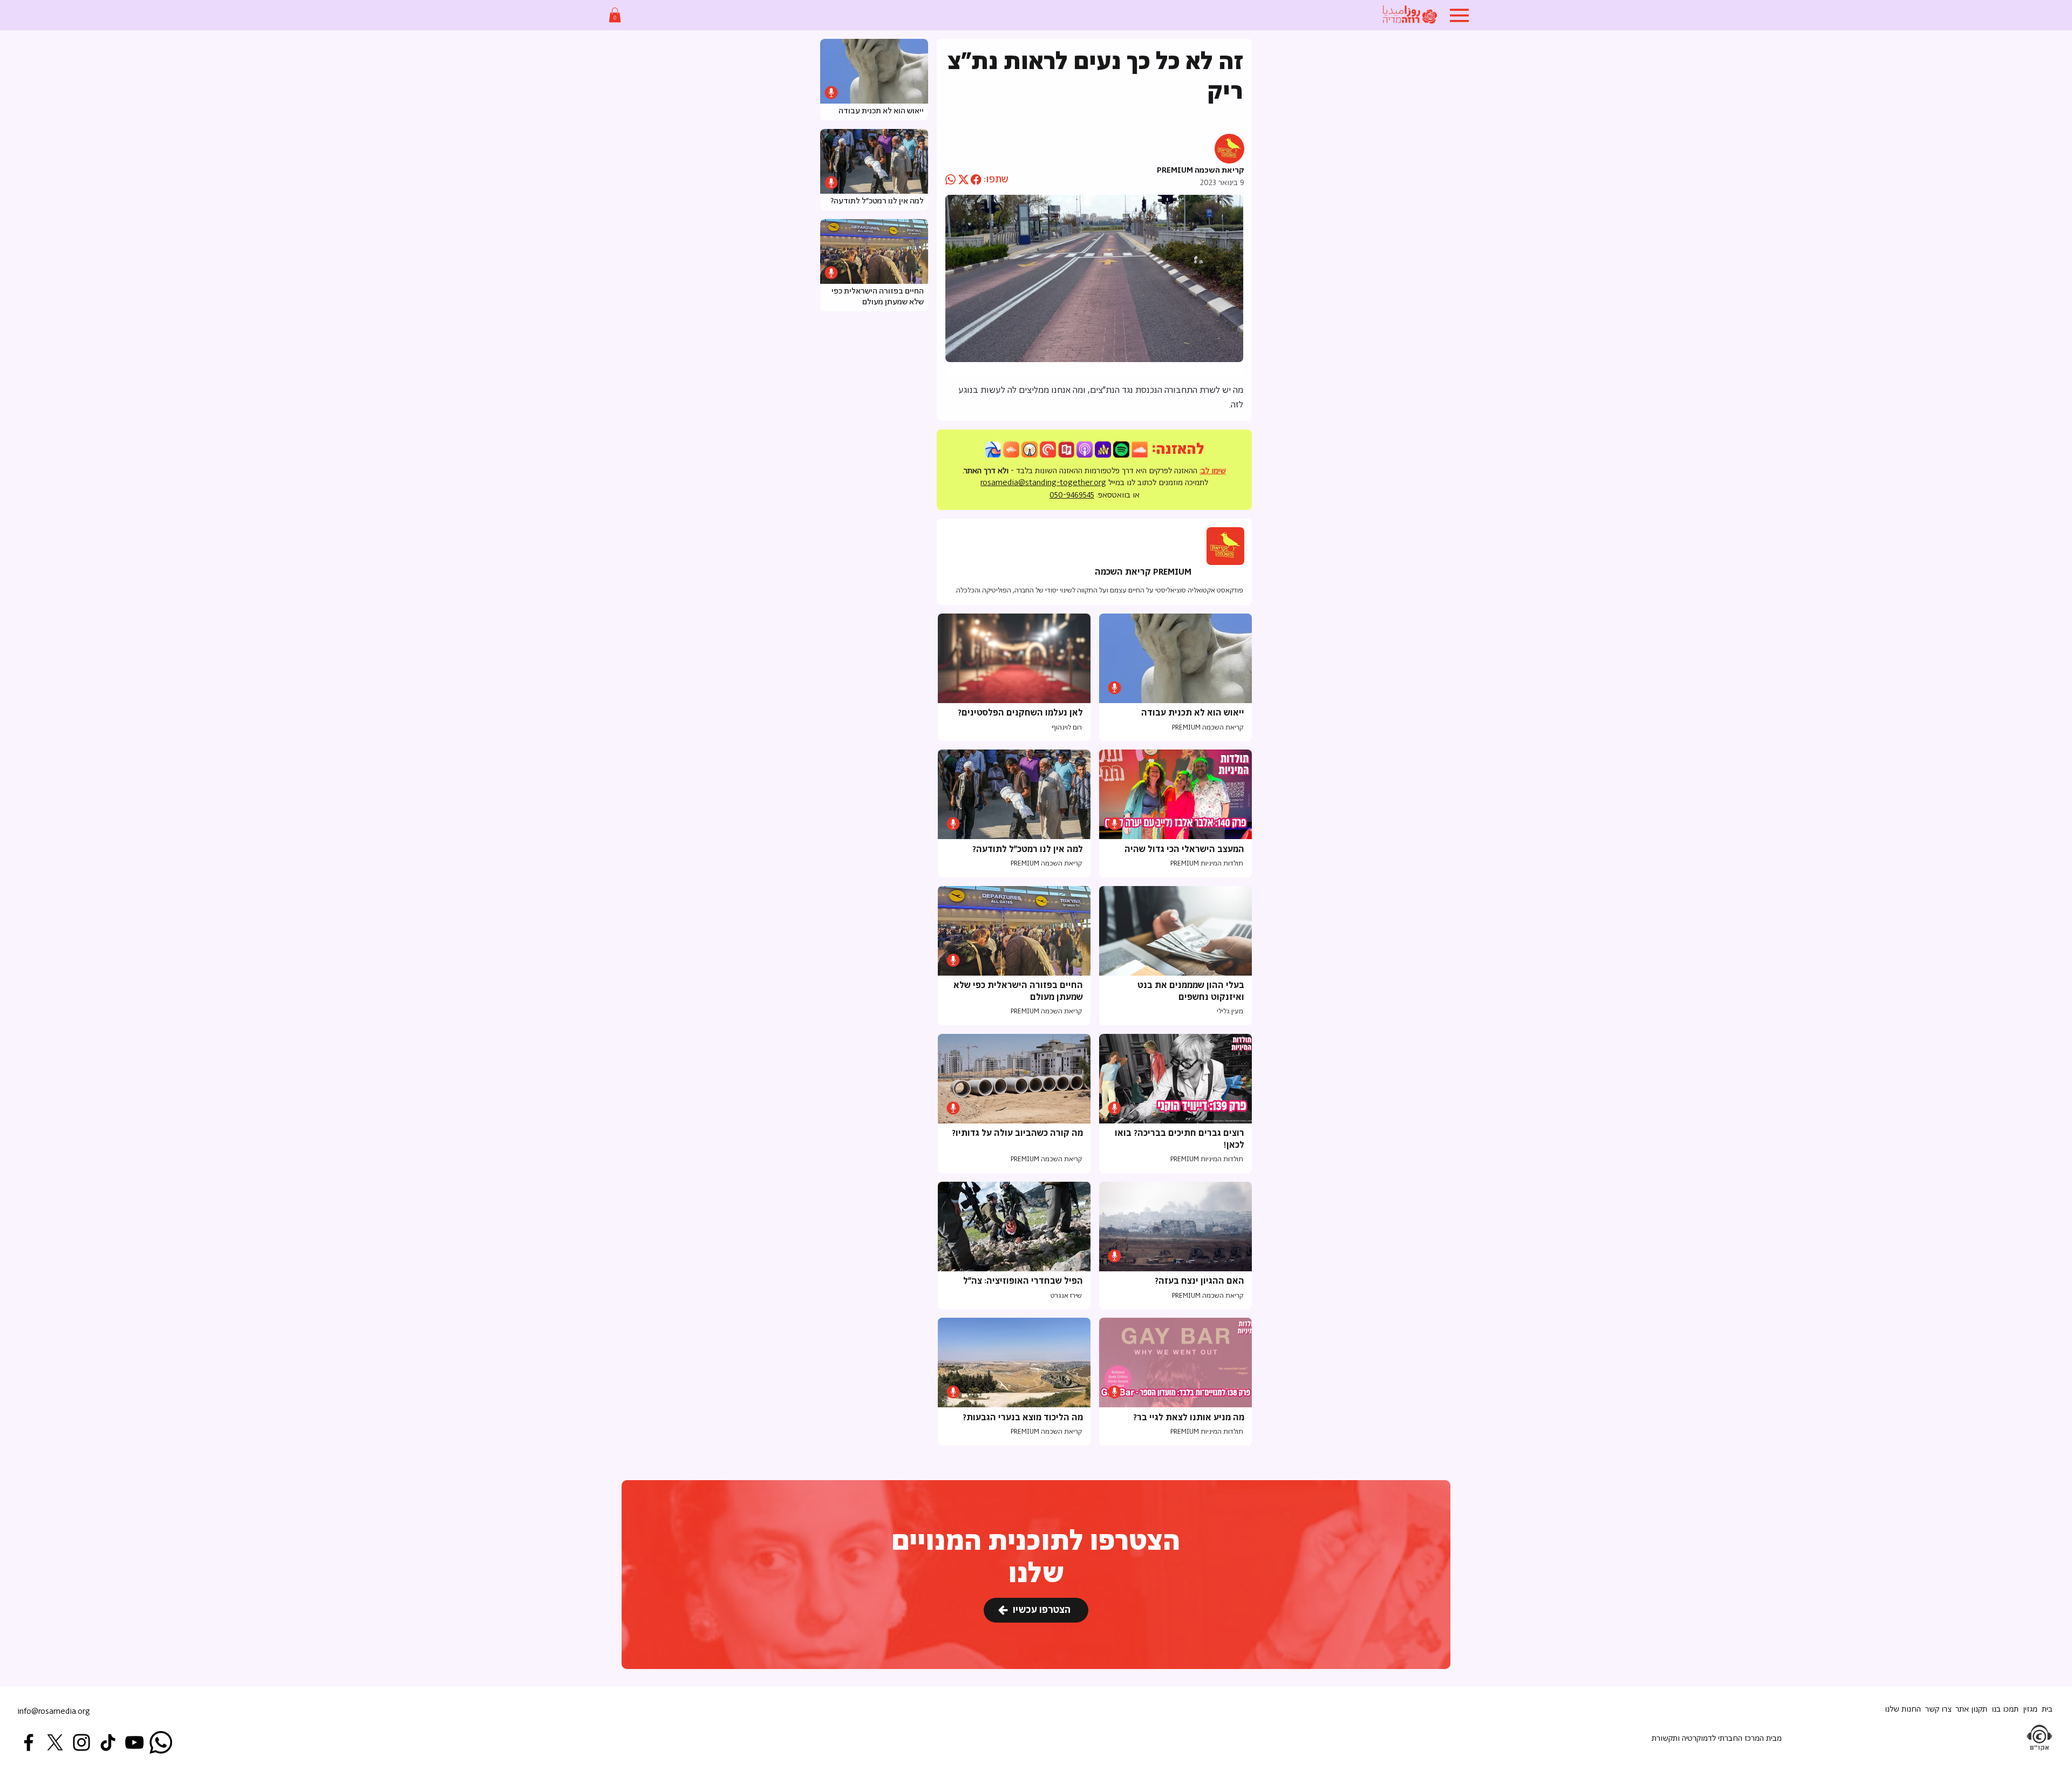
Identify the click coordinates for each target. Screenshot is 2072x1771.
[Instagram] (81, 1742)
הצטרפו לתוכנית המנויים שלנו (1036, 1558)
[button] (615, 15)
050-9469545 (1072, 495)
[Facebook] (29, 1742)
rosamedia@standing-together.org (1043, 483)
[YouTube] (134, 1742)
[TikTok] (108, 1742)
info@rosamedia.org (54, 1711)
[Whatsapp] (161, 1742)
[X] (55, 1742)
